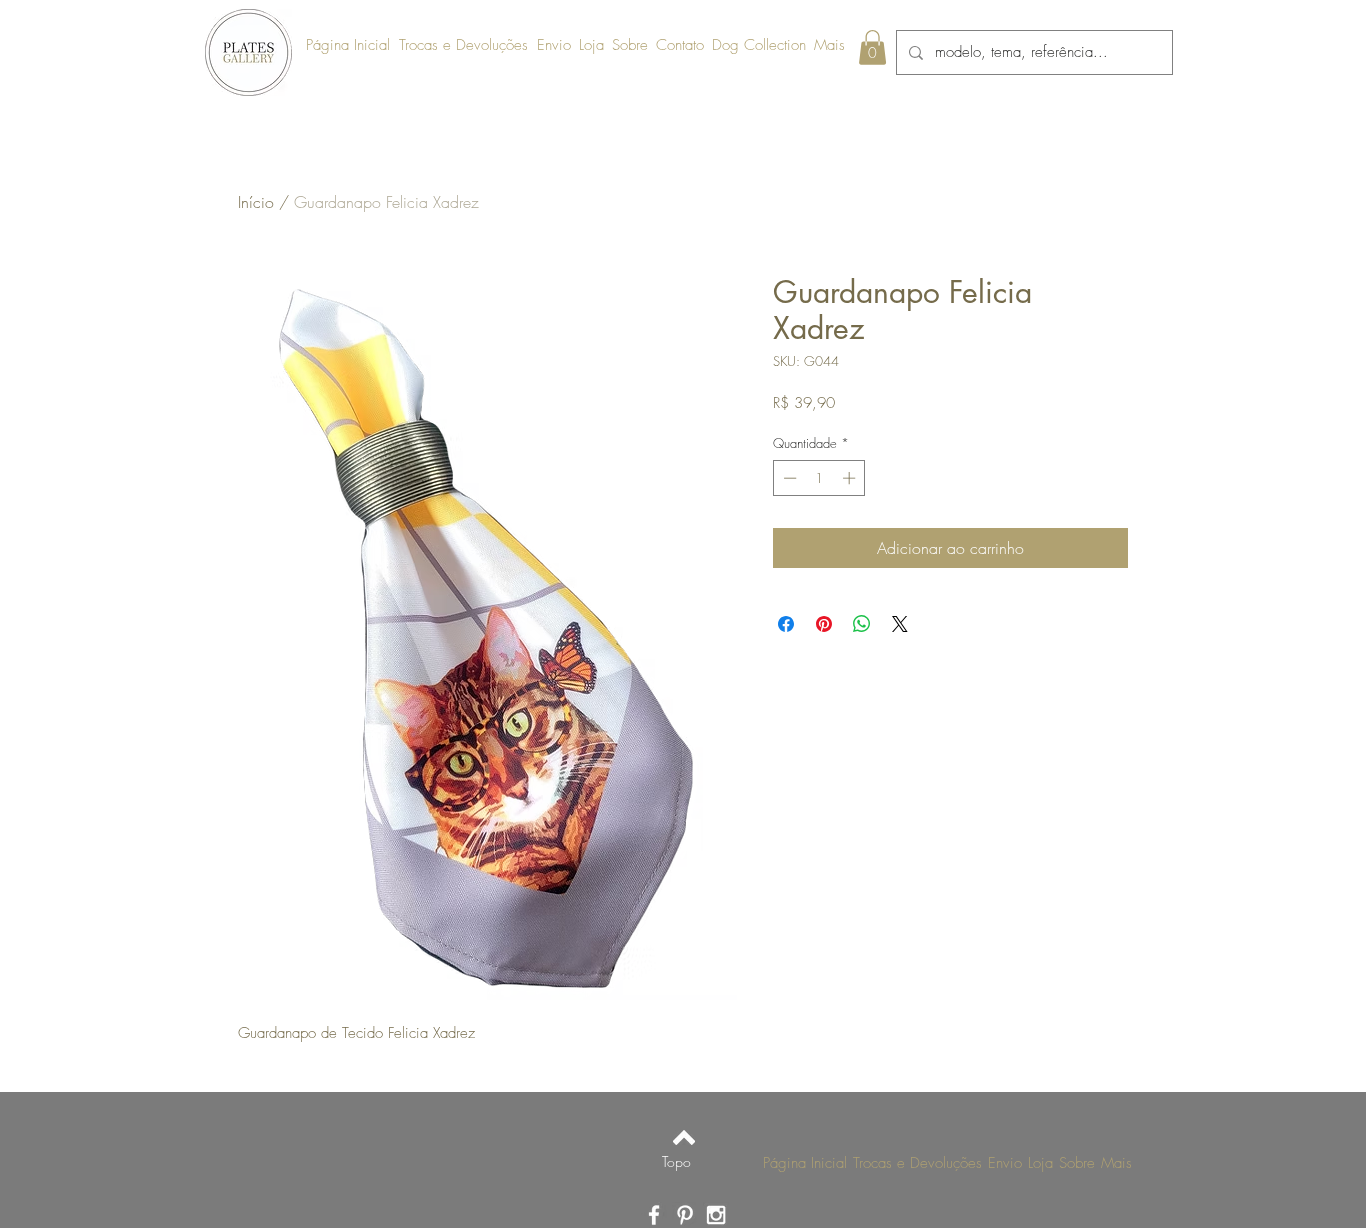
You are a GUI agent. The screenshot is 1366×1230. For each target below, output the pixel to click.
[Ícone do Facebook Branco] (654, 1215)
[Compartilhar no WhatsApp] (862, 624)
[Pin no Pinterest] (824, 624)
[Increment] (851, 478)
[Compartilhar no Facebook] (786, 624)
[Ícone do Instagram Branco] (716, 1215)
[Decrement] (788, 478)
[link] (872, 47)
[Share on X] (900, 624)
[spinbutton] (819, 478)
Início (256, 202)
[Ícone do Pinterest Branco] (685, 1215)
